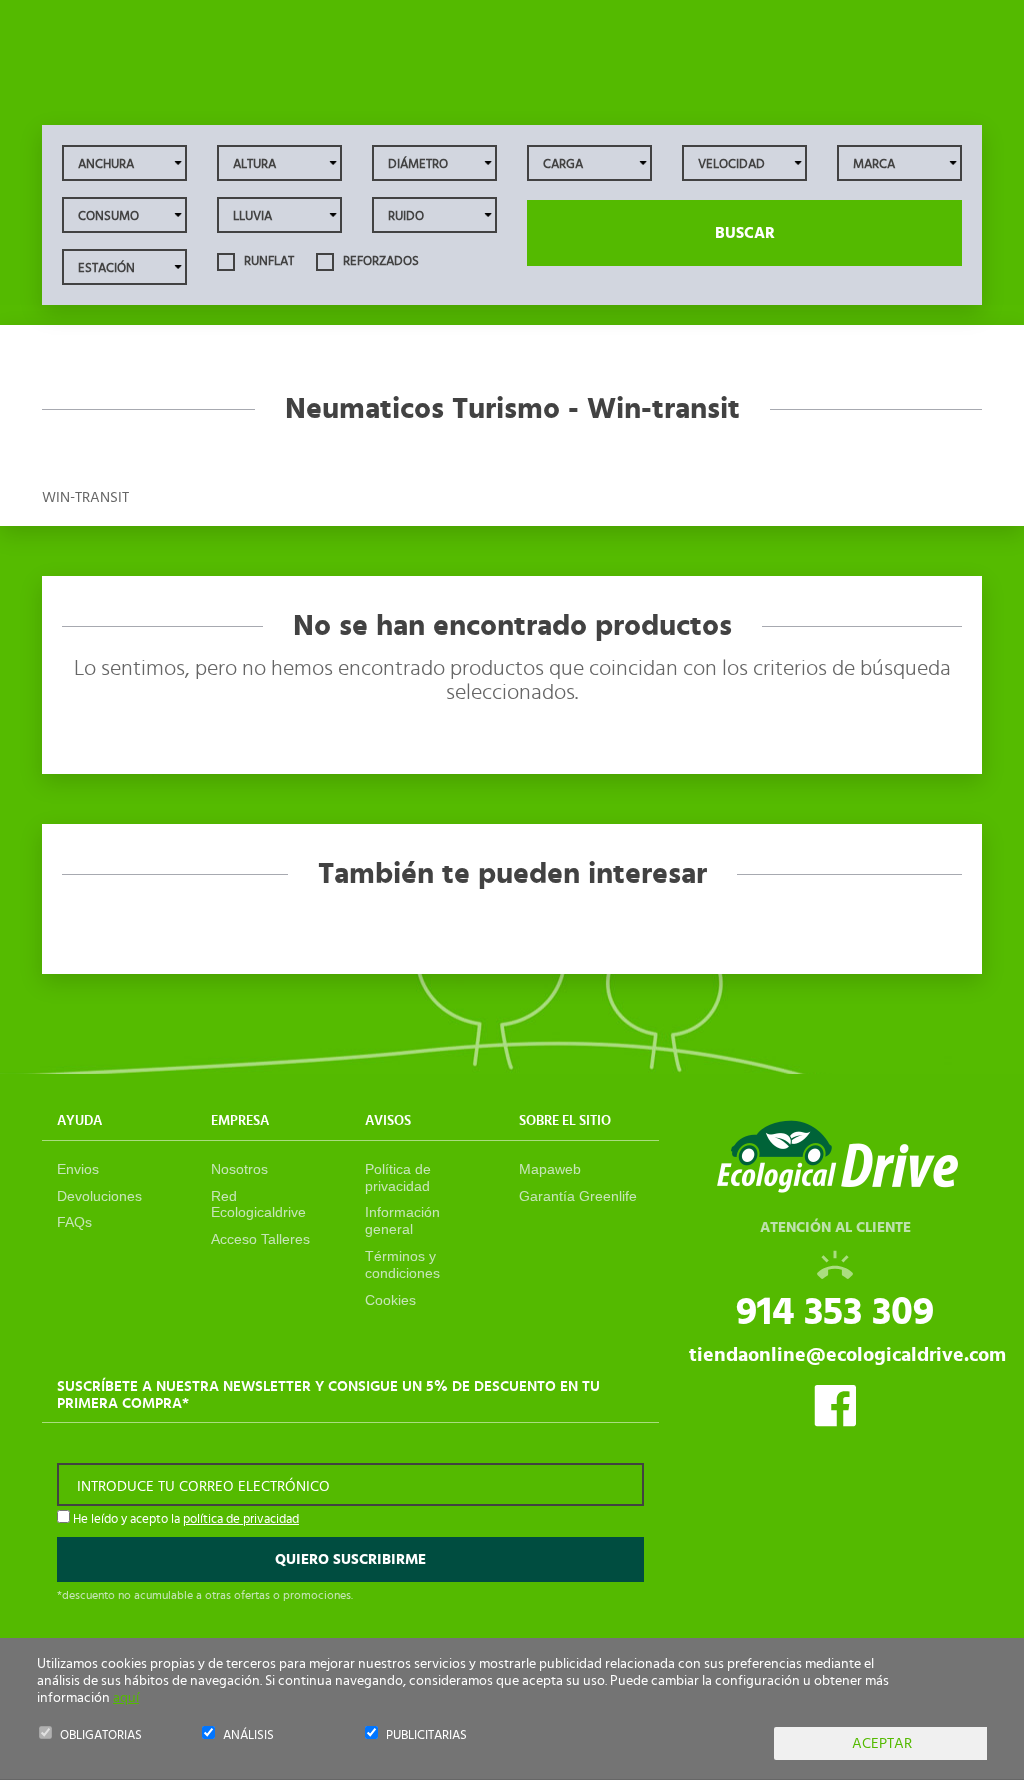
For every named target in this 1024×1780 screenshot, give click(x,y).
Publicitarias (426, 1735)
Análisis (248, 1735)
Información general (402, 1220)
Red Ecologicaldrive (258, 1204)
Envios (78, 1169)
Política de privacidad (398, 1177)
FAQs (74, 1222)
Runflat (267, 261)
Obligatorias (101, 1735)
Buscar (745, 233)
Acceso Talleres (260, 1239)
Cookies (390, 1300)
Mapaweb (550, 1169)
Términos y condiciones (402, 1264)
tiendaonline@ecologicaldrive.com (847, 1355)
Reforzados (379, 261)
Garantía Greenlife (578, 1196)
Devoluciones (99, 1196)
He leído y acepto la (184, 1519)
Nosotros (239, 1169)
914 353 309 (835, 1312)
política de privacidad (241, 1519)
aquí (126, 1698)
